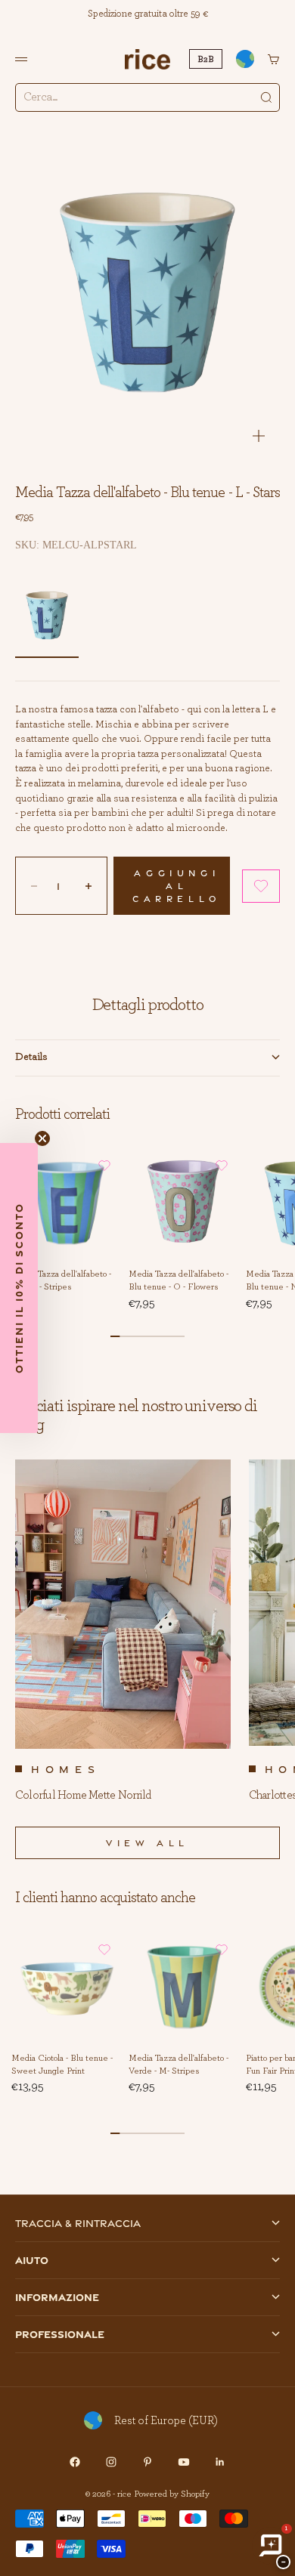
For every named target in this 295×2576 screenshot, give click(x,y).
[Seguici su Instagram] (111, 2462)
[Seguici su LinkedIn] (220, 2462)
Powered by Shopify (172, 2494)
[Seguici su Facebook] (75, 2462)
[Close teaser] (42, 1138)
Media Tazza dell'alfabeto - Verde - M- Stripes (179, 2065)
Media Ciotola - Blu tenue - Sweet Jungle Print (62, 2065)
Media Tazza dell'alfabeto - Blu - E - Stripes (61, 1281)
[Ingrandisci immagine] (259, 436)
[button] (261, 886)
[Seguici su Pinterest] (147, 2462)
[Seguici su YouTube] (184, 2462)
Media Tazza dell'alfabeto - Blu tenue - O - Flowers (179, 1281)
